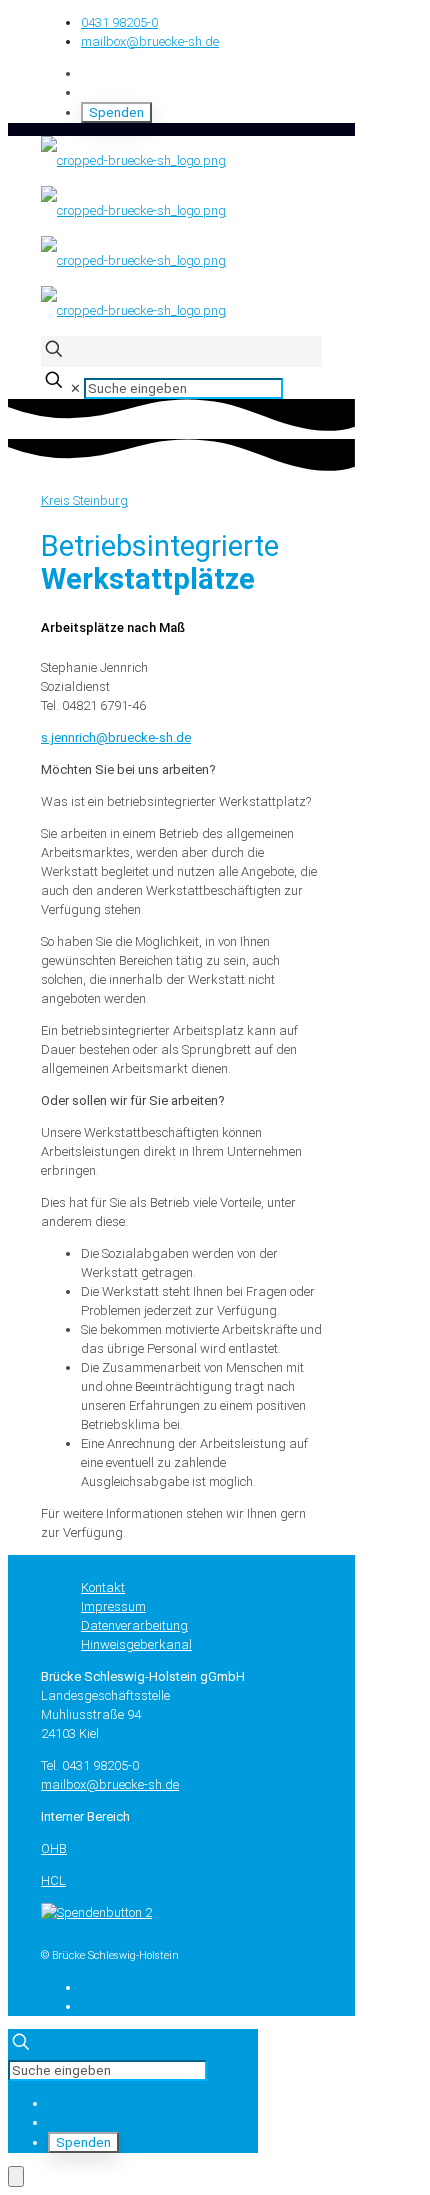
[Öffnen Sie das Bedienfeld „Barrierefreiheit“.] (16, 2176)
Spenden (116, 112)
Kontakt (103, 1587)
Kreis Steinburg (84, 500)
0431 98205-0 (119, 22)
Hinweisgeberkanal (136, 1644)
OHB (54, 1848)
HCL (53, 1880)
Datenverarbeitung (134, 1625)
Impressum (113, 1606)
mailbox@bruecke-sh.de (150, 41)
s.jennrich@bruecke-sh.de (116, 737)
